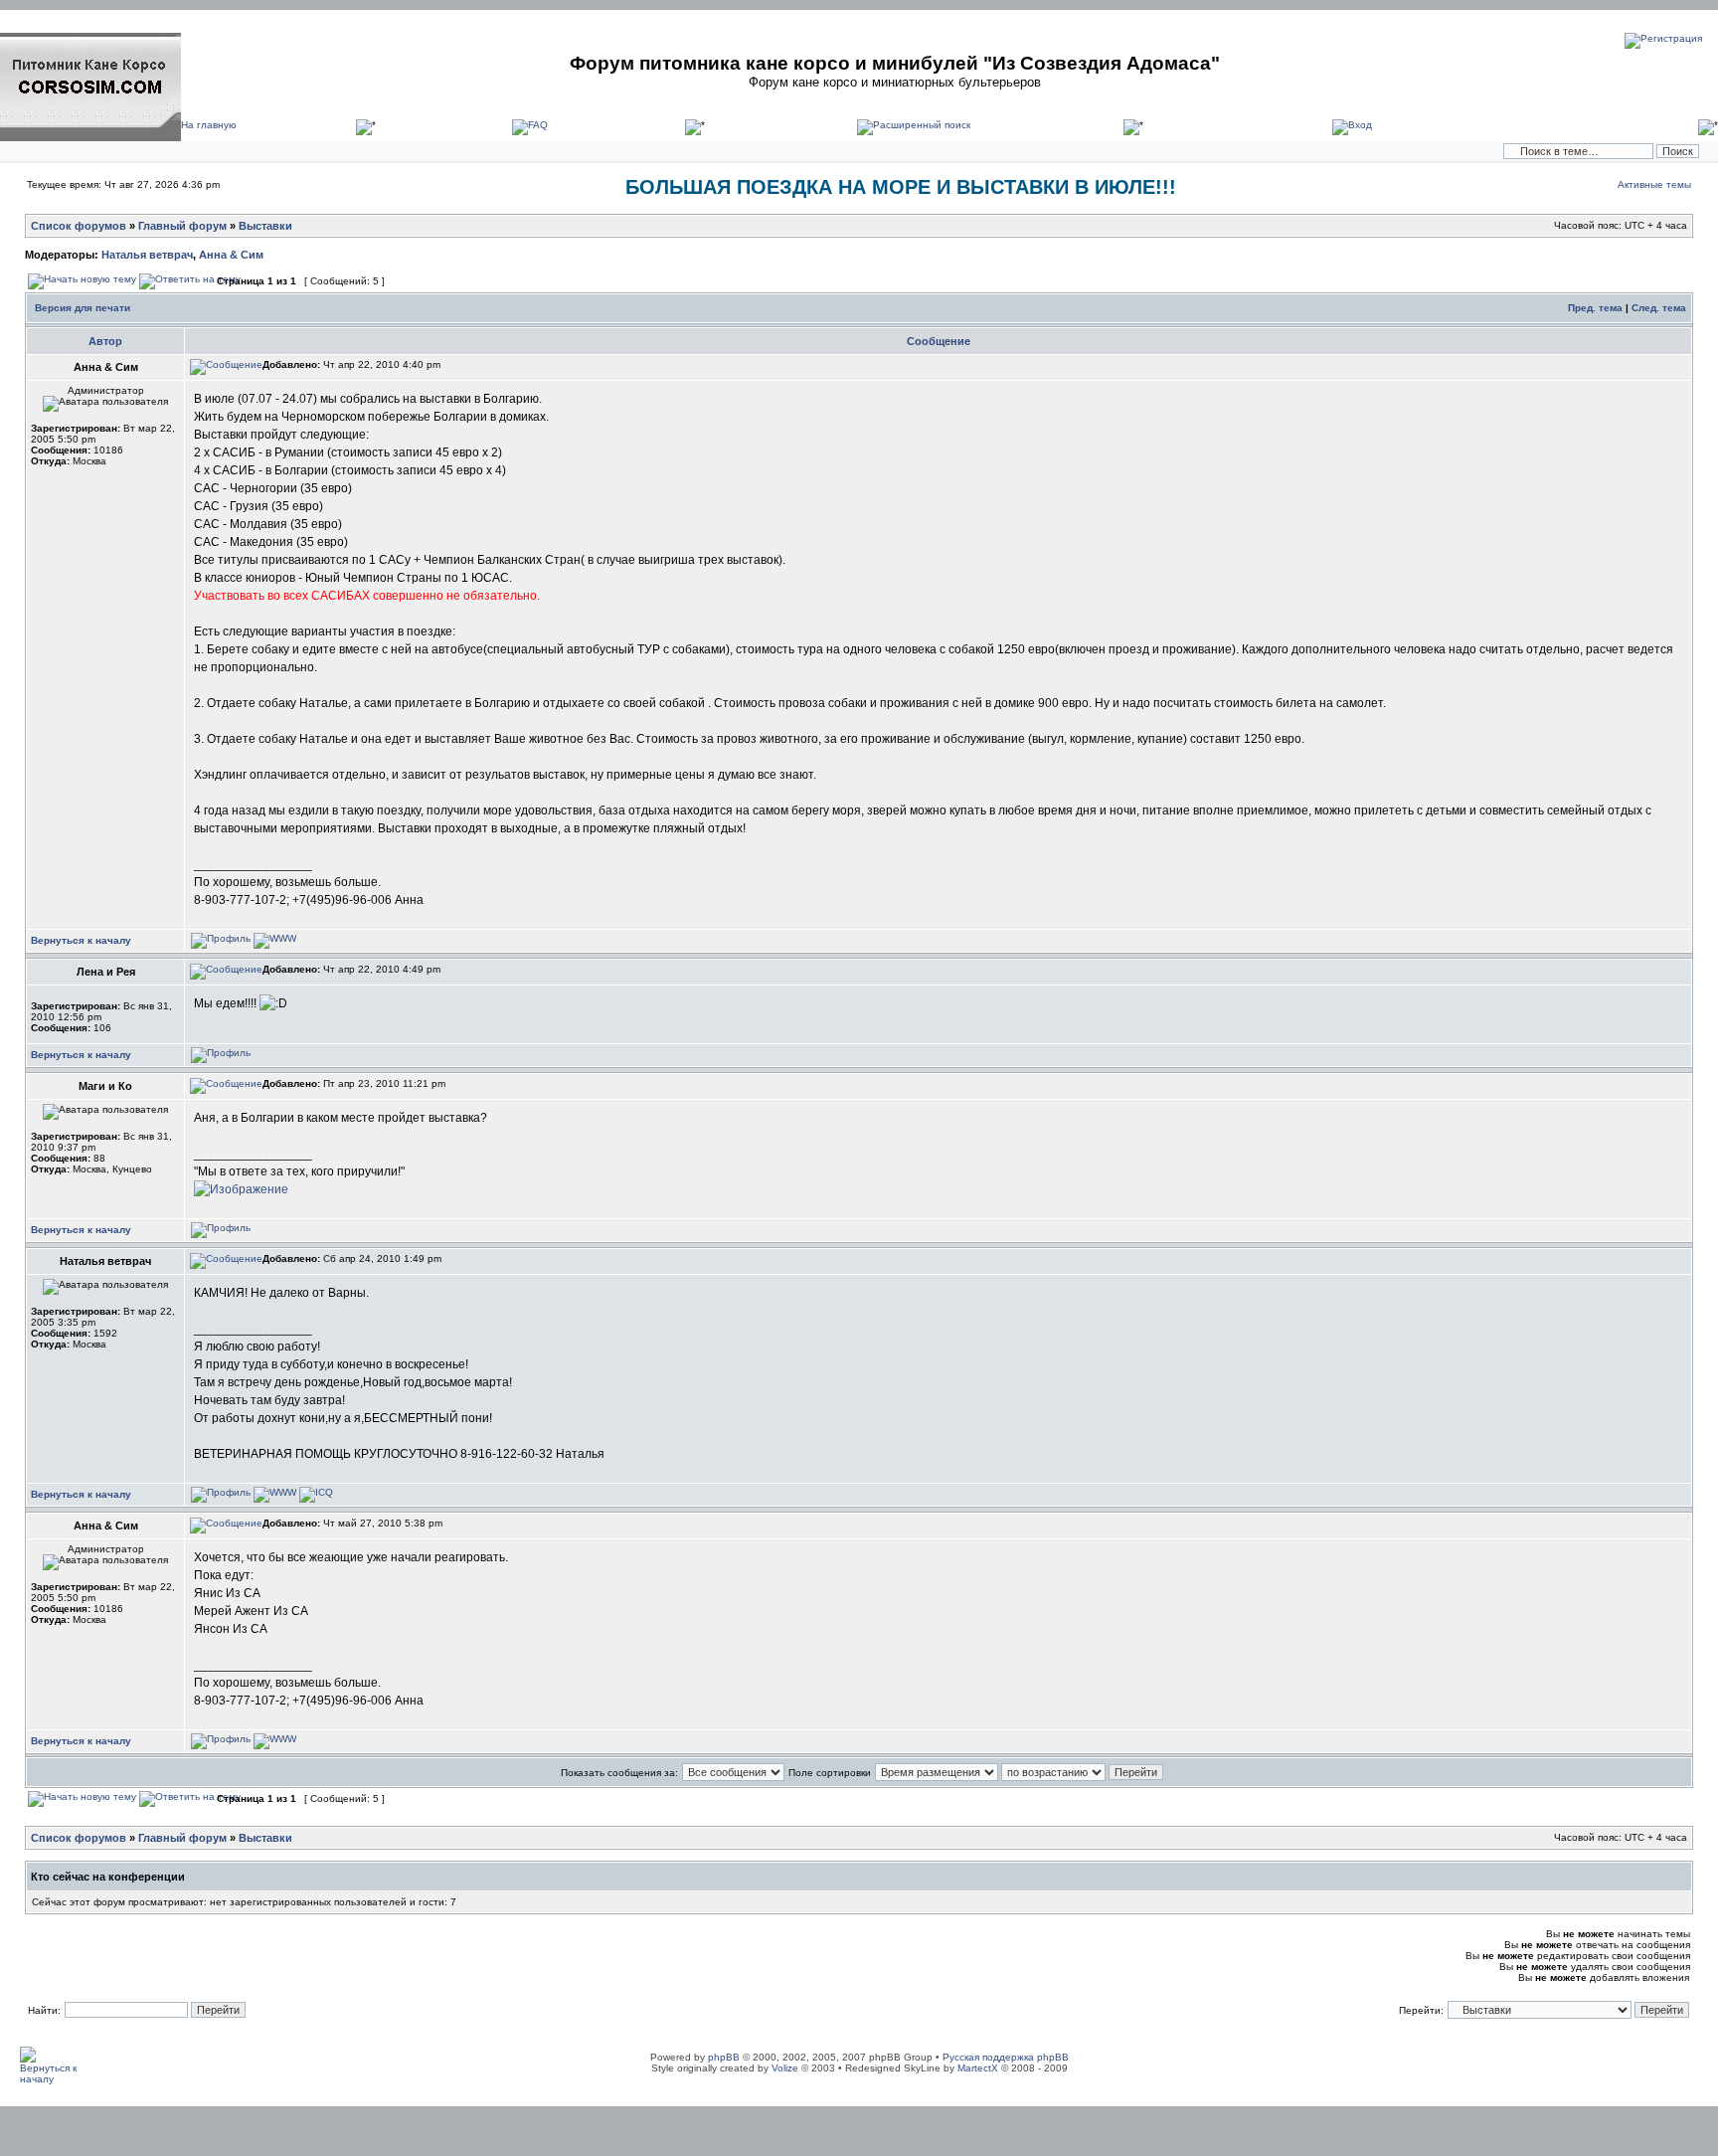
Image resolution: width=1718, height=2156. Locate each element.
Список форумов (79, 226)
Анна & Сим (231, 255)
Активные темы (1654, 184)
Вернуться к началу (81, 940)
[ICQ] (316, 1492)
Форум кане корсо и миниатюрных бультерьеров (895, 82)
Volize (785, 2068)
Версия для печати (83, 308)
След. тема (1659, 308)
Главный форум (182, 226)
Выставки (265, 226)
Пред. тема (1595, 308)
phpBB (724, 2057)
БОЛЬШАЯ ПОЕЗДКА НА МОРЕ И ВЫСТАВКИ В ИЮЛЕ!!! (901, 187)
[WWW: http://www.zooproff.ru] (275, 1492)
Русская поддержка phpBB (1006, 2057)
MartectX (978, 2068)
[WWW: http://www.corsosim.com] (275, 938)
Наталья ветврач (147, 255)
